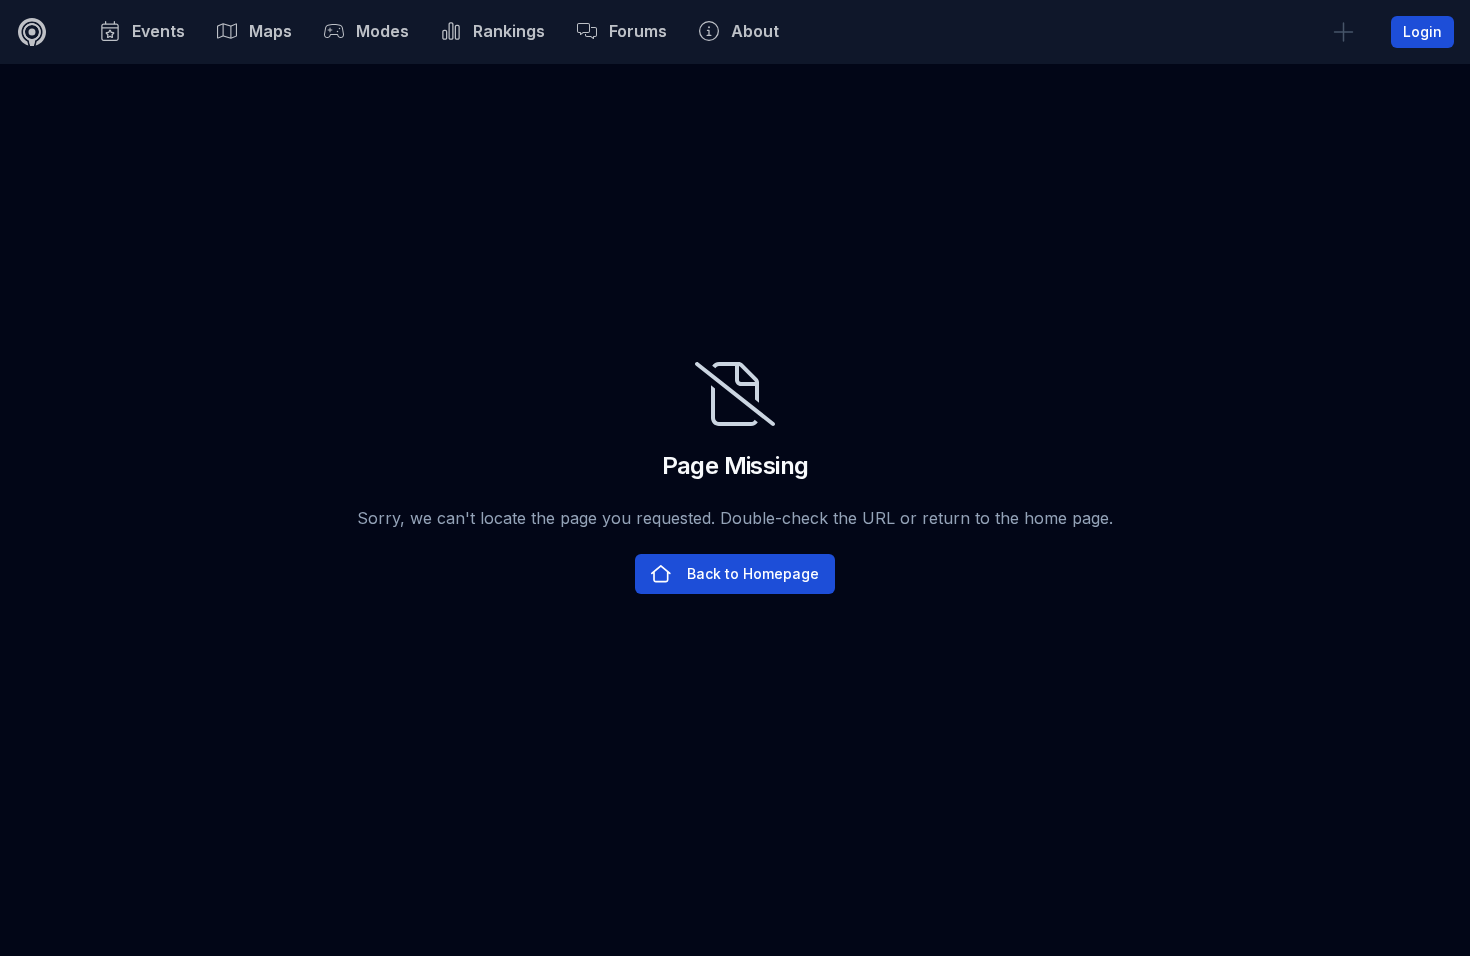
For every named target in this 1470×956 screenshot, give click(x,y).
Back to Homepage (753, 573)
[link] (1343, 32)
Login (1422, 31)
